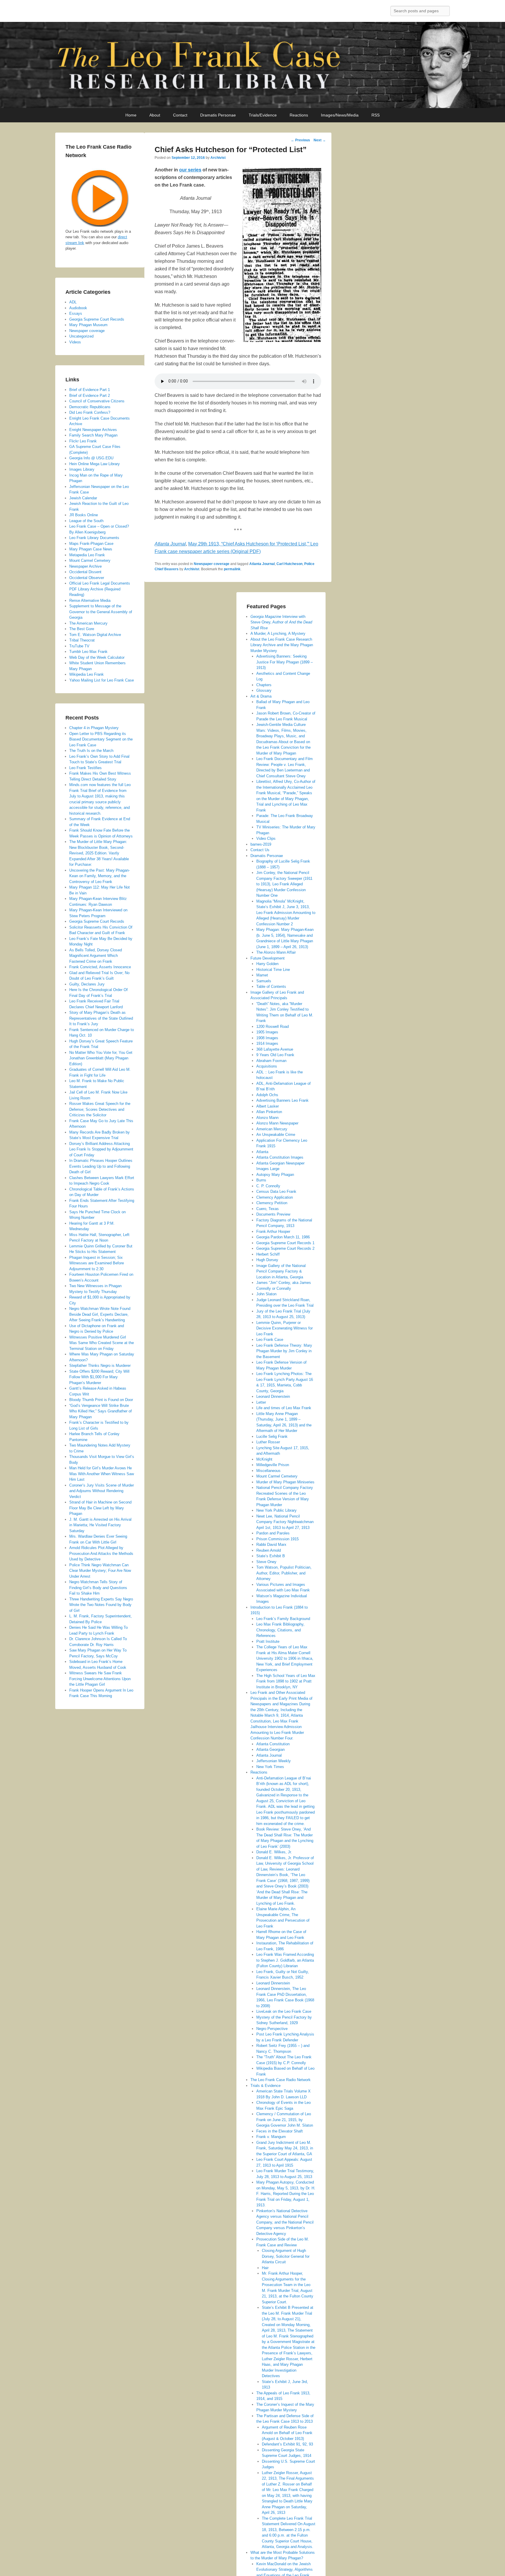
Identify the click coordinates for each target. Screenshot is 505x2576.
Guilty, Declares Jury (87, 984)
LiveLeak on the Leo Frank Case (284, 2011)
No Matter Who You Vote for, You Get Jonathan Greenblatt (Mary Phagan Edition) (101, 1058)
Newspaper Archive (85, 566)
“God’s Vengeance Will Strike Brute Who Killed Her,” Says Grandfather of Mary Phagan (101, 1411)
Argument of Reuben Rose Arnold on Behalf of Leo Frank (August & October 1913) (287, 2433)
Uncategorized (81, 336)
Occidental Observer (87, 578)
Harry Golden (267, 964)
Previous (300, 140)
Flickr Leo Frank (83, 441)
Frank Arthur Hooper (273, 1231)
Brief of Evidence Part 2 (90, 396)
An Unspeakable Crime (276, 1135)
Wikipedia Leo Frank (87, 674)
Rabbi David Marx (271, 1545)
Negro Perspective (272, 2029)
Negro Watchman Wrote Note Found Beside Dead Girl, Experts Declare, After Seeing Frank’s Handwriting (100, 1314)
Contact (180, 115)
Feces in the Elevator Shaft (280, 2131)
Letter (261, 1402)
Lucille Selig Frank (272, 1436)
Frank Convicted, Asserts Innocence (100, 967)
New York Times (270, 1767)
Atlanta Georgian (270, 1750)
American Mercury (272, 1129)
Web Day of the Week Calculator (97, 657)
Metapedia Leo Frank (87, 555)
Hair (265, 2268)
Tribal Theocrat (82, 640)
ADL (73, 302)
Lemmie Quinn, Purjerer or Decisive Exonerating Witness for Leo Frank (285, 1328)
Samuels (264, 981)
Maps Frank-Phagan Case (91, 544)
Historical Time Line (273, 970)
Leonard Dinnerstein (273, 1396)
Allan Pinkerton (269, 1112)
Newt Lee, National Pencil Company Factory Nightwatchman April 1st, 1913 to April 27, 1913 (285, 1522)
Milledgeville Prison (273, 1465)
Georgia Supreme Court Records (97, 319)
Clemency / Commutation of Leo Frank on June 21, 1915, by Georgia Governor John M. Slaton (285, 2120)
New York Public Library (276, 1510)
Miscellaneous (268, 1471)
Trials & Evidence (266, 2086)
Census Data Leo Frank (276, 1191)
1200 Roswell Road (273, 1027)
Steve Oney (266, 1562)
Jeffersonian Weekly (274, 1761)
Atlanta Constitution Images (280, 1157)
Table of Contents (271, 987)
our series (190, 170)
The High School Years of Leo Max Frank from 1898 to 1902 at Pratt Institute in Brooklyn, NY (286, 1681)
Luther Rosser (268, 1442)
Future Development (268, 958)
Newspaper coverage (212, 564)
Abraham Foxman (271, 1061)
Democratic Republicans (90, 407)
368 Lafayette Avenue (275, 1049)
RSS (376, 115)
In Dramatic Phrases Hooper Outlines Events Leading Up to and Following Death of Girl (101, 1166)
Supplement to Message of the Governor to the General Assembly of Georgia (101, 612)
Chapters (264, 685)
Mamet (262, 975)
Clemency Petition (272, 1203)
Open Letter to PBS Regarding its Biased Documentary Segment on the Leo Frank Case (101, 739)
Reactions (299, 115)
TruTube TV (79, 646)
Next (320, 140)
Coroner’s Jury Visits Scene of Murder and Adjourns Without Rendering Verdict (102, 1491)
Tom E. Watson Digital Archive (95, 635)
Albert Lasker (268, 1106)
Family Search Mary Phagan (93, 435)
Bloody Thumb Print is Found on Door (101, 1400)
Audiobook (78, 308)
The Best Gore (82, 629)
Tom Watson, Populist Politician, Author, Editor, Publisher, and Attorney (284, 1573)
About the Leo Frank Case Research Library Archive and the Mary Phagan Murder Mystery (282, 645)
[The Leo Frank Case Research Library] (252, 65)
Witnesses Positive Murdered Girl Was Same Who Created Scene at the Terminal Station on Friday (102, 1343)
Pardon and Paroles (273, 1533)
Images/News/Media (340, 115)
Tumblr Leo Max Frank (88, 652)
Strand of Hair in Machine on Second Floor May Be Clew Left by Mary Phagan (100, 1508)
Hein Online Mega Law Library (95, 464)
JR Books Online (84, 515)
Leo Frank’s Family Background (283, 1619)
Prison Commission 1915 (277, 1539)
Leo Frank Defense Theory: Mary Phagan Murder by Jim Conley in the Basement (284, 1351)
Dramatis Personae (218, 115)
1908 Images (267, 1038)
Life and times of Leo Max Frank (284, 1408)
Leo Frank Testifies (85, 768)
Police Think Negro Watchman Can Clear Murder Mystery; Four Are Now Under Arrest (100, 1571)
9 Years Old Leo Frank (275, 1055)
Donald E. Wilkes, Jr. (274, 1852)
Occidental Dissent (85, 572)
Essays (76, 313)
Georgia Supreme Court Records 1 (285, 1243)
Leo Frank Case (270, 1340)
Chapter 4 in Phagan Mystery (94, 728)
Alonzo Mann (267, 1118)
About (155, 115)
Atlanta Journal (262, 564)
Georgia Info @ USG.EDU (91, 458)
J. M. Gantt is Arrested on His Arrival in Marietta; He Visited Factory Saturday (100, 1525)
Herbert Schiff (268, 1254)
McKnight (264, 1459)
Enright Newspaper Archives (93, 430)
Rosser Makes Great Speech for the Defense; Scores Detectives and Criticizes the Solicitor (100, 1109)
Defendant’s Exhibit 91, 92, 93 (287, 2444)
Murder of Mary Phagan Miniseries (285, 1482)
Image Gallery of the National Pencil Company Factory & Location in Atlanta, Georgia (281, 1271)
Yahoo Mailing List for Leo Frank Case (102, 680)
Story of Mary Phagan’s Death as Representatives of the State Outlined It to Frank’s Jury (101, 1018)
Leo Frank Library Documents (94, 538)
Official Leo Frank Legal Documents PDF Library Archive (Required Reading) (100, 589)
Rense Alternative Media (90, 600)
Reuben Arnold (269, 1550)
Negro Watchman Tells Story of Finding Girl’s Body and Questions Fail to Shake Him (98, 1588)
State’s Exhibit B (271, 1556)
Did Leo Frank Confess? (90, 412)
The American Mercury (88, 623)
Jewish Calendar (83, 498)
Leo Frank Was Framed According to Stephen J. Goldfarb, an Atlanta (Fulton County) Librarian (285, 1960)
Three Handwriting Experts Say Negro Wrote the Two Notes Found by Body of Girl (101, 1605)
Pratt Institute (268, 1641)
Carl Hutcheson (289, 564)
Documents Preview (273, 1214)
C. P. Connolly (268, 1186)
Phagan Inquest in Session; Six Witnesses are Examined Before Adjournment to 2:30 (97, 1263)
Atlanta (262, 1152)
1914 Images (267, 1043)
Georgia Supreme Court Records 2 (285, 1248)
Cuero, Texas (268, 1209)
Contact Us (260, 850)
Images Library (82, 469)
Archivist (218, 158)
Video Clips (266, 838)
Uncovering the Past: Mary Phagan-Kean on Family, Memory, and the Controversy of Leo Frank (100, 876)
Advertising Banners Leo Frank (282, 1100)
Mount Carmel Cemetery (277, 1476)
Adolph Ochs (267, 1095)
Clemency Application (275, 1197)
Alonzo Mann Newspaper (277, 1123)
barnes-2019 (261, 844)
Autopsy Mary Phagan (275, 1175)
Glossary (264, 690)
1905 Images (267, 1032)
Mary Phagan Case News (91, 549)
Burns (261, 1180)
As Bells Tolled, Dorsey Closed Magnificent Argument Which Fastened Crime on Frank (96, 956)
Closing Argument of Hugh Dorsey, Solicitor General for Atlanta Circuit (286, 2256)
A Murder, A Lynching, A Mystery (278, 633)
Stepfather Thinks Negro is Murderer (100, 1366)
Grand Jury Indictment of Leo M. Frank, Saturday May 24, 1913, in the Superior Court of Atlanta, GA (285, 2148)
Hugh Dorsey (267, 1260)
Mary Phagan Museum (88, 325)
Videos (75, 342)
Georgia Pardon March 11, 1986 (283, 1237)
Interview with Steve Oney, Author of (281, 622)
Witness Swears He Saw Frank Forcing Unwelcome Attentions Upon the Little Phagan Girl (100, 1679)
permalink (232, 569)
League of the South (86, 521)
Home (131, 115)
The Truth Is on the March (91, 751)
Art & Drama (261, 696)
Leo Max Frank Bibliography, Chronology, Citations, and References (280, 1630)
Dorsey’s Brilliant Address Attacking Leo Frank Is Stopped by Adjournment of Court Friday (101, 1149)
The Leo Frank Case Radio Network (281, 2080)
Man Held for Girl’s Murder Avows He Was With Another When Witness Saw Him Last (102, 1474)
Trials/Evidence (263, 115)
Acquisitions (267, 1066)
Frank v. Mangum (271, 2137)
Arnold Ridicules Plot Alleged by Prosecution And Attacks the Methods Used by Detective (101, 1553)
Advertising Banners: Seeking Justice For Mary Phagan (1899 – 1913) (285, 662)
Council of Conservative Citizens (97, 401)
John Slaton (266, 1294)
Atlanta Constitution (273, 1744)
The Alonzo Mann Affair (276, 952)
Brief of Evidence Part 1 (90, 390)
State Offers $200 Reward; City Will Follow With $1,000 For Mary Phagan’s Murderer (99, 1377)
